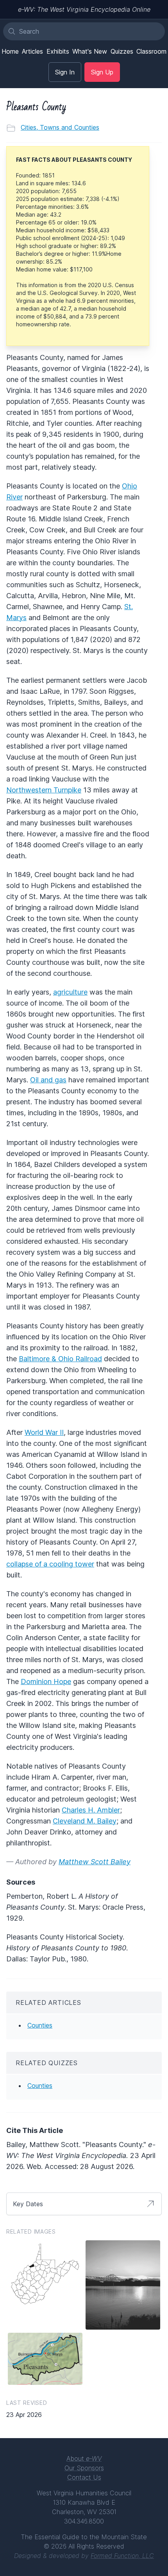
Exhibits (58, 51)
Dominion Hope (46, 1681)
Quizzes (122, 51)
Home (10, 51)
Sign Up (102, 72)
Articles (32, 51)
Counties (40, 2025)
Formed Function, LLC (122, 2556)
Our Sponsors (84, 2468)
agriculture (70, 992)
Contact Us (84, 2477)
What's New (90, 51)
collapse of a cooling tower (50, 1564)
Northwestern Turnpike (44, 790)
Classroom (151, 51)
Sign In (65, 72)
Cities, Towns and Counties (60, 127)
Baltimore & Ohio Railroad (60, 1359)
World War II (44, 1432)
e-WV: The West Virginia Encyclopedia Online (84, 9)
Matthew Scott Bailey (95, 1862)
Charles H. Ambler (91, 1810)
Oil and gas (48, 1080)
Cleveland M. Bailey (85, 1821)
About (84, 2458)
